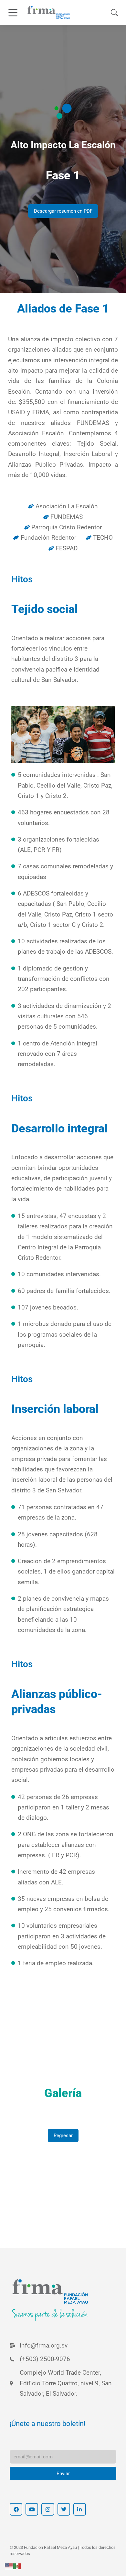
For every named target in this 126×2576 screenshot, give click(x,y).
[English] (9, 2566)
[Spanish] (17, 2566)
